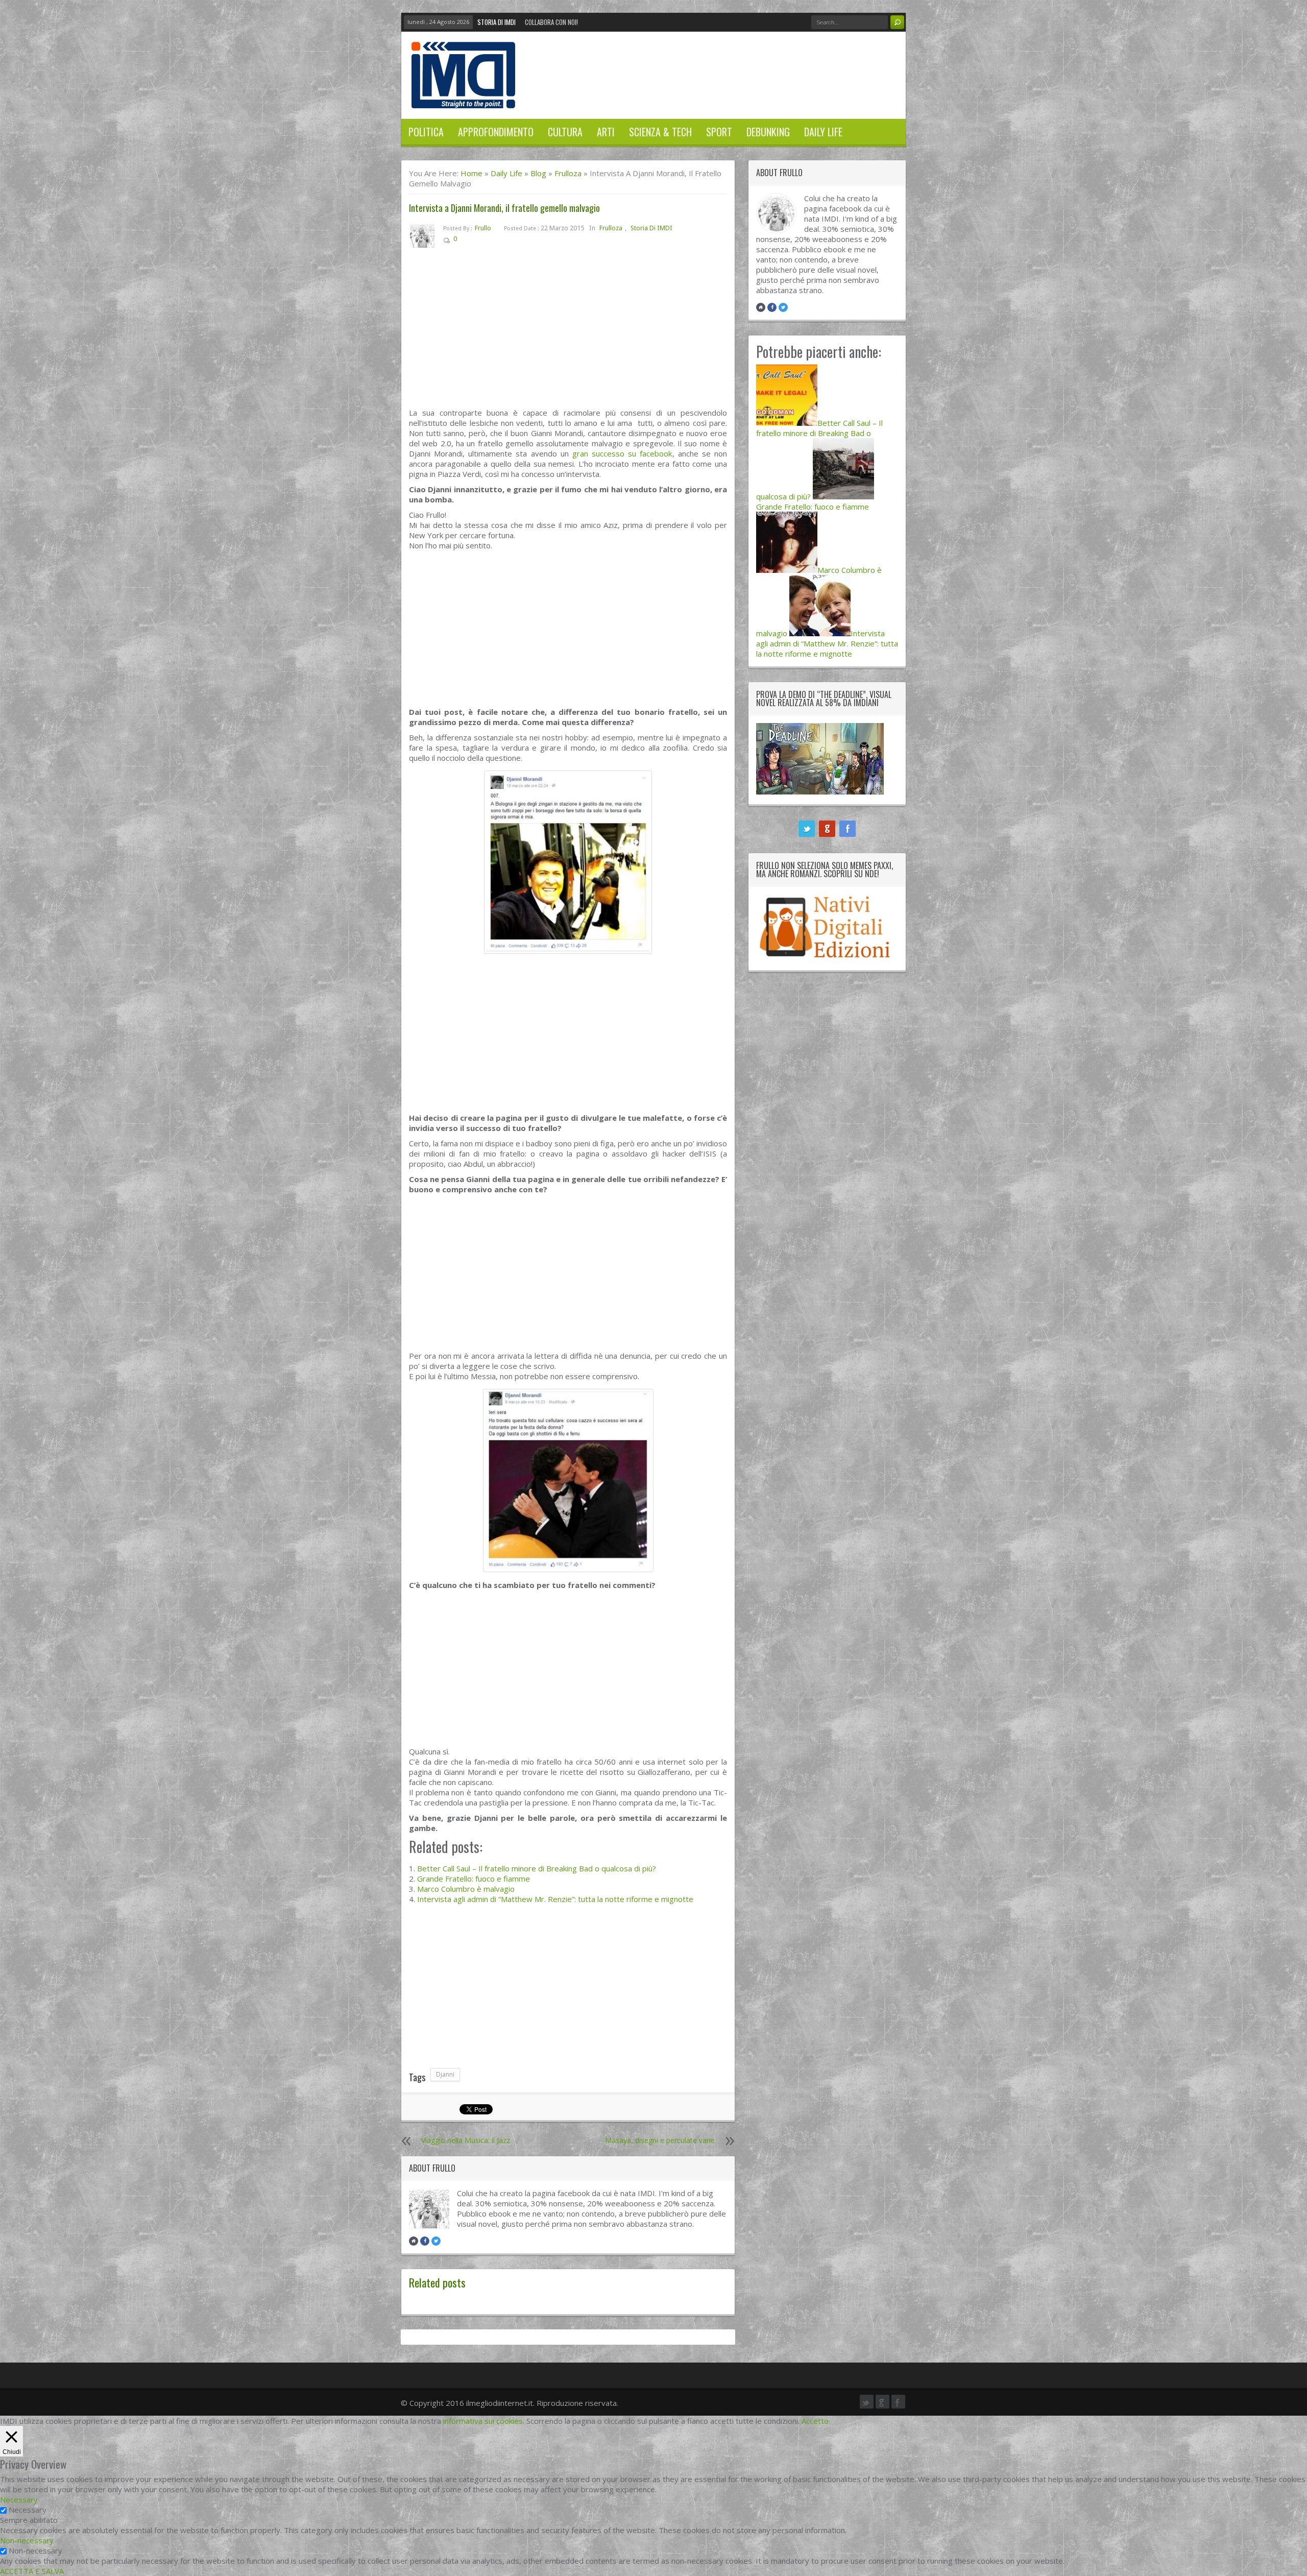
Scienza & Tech (660, 132)
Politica (426, 132)
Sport (719, 132)
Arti (606, 132)
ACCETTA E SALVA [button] (32, 2571)
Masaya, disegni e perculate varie (660, 2140)
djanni (445, 2074)
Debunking (768, 132)
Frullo (483, 228)
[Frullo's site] (414, 2241)
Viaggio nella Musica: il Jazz (466, 2140)
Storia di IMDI (497, 22)
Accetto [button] (815, 2421)
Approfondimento (496, 132)
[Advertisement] (568, 332)
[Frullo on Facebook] (425, 2241)
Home (471, 173)
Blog (538, 173)
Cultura (565, 132)
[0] (465, 241)
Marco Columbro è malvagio (466, 1889)
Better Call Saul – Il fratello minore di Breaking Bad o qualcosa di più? (537, 1868)
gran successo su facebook (622, 453)
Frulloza (568, 173)
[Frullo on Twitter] (436, 2241)
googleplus (827, 829)
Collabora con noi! (551, 22)
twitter (807, 829)
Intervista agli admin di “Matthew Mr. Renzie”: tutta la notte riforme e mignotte (555, 1899)
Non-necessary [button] (27, 2540)
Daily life (823, 132)
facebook (848, 829)
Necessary (28, 2510)
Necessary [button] (19, 2499)
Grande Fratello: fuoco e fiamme (474, 1879)
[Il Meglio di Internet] (463, 98)
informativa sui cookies (483, 2421)
